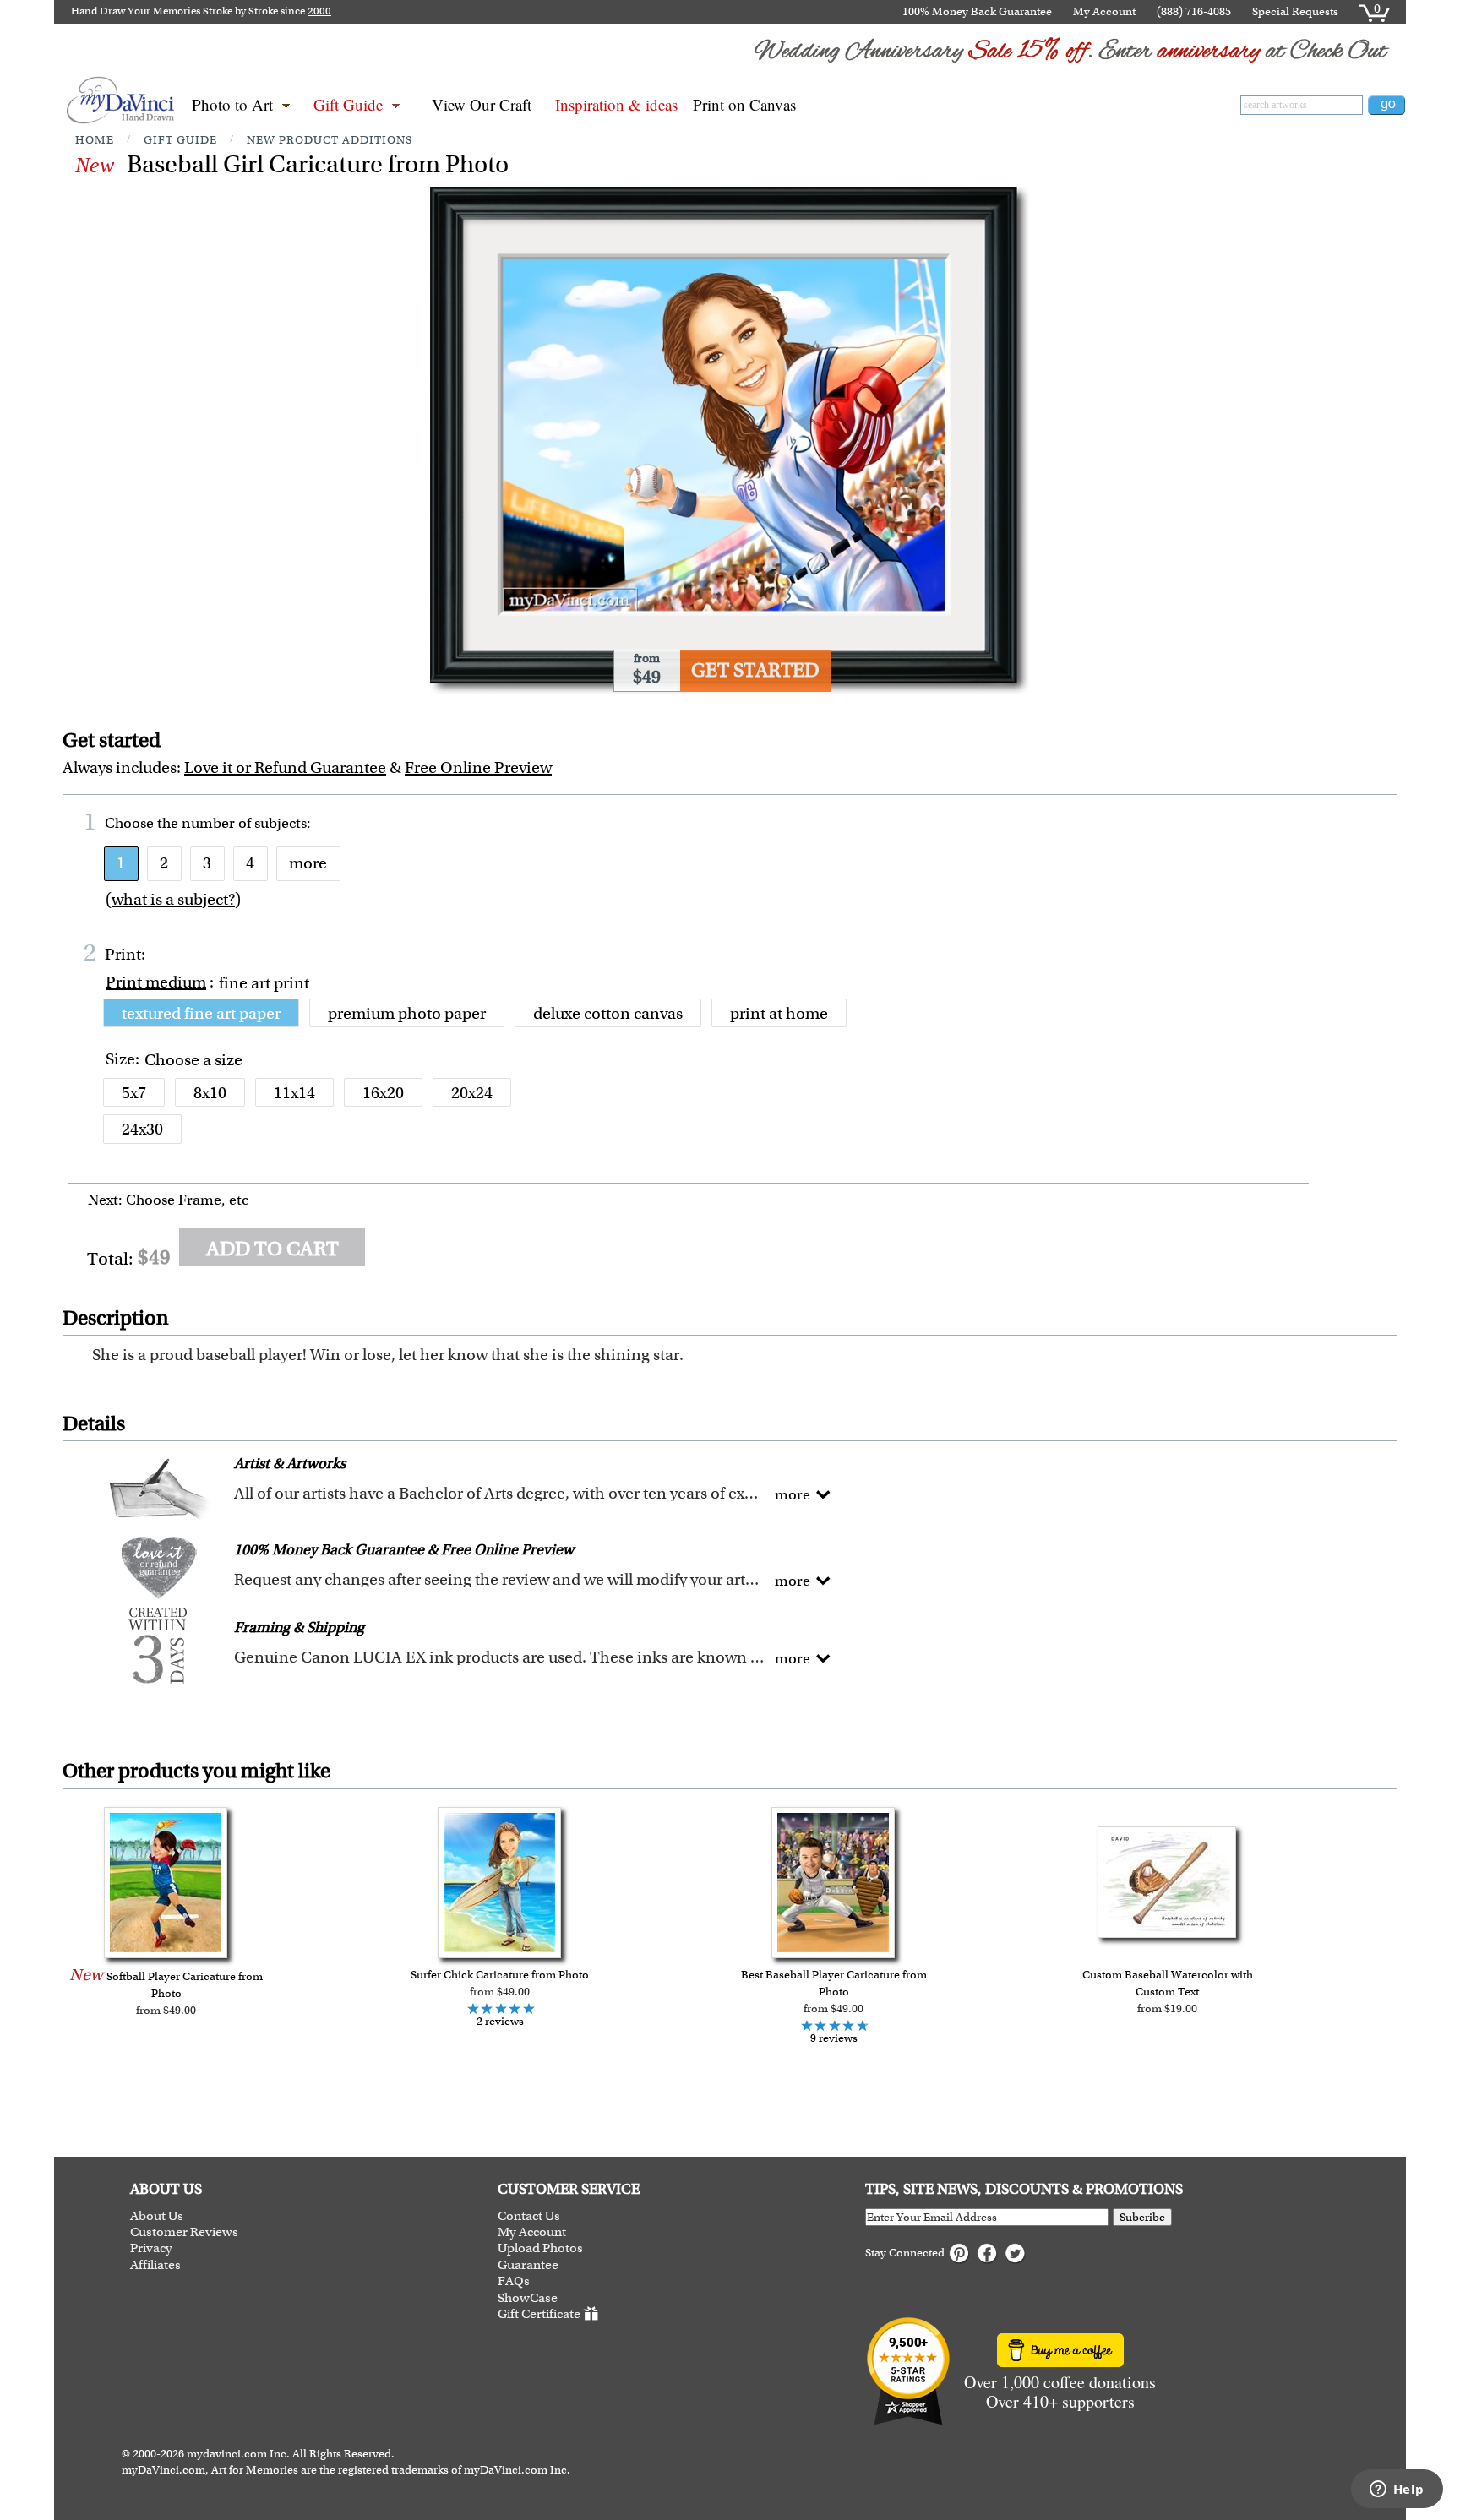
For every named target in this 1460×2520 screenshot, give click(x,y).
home (95, 140)
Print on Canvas (744, 104)
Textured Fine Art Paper (201, 1013)
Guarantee (528, 2265)
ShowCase (528, 2298)
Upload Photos (540, 2248)
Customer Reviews (184, 2232)
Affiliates (155, 2265)
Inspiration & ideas (616, 104)
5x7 (134, 1093)
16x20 (383, 1093)
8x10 (210, 1093)
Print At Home (779, 1013)
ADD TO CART (272, 1249)
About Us (157, 2216)
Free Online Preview (478, 767)
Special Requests (1295, 11)
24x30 (142, 1129)
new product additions (330, 140)
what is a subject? (173, 899)
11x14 (294, 1093)
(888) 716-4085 (1194, 11)
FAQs (514, 2281)
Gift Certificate (539, 2314)
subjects (281, 823)
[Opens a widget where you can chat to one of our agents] (1397, 2490)
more (308, 863)
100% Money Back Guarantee (977, 11)
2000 (319, 11)
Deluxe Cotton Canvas (608, 1013)
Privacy (151, 2248)
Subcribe (1142, 2217)
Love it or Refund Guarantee (285, 767)
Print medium (156, 982)
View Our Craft (482, 104)
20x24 (472, 1093)
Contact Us (529, 2216)
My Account (1104, 11)
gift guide (180, 140)
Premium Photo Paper (407, 1013)
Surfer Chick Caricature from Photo (500, 1975)
